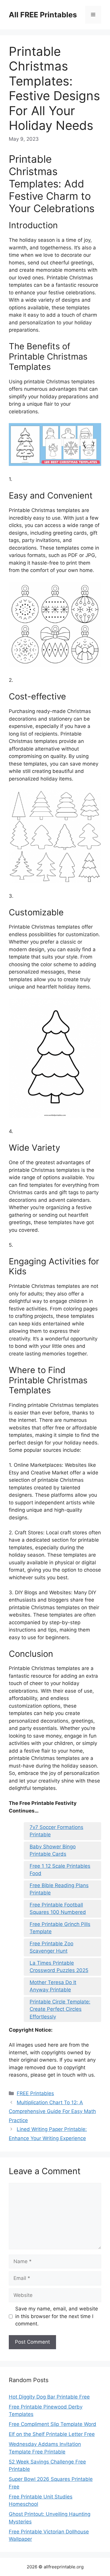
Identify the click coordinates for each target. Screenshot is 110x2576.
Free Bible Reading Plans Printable (59, 1889)
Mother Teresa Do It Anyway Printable (53, 1986)
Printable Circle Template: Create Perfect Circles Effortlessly (60, 2009)
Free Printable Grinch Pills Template (60, 1928)
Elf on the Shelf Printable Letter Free (52, 2434)
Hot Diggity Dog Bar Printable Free (49, 2397)
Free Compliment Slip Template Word (53, 2424)
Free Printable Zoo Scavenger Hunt (51, 1947)
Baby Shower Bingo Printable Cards (53, 1850)
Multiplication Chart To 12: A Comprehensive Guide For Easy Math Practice (52, 2111)
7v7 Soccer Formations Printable (56, 1831)
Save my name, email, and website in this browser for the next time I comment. (57, 2316)
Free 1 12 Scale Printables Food (60, 1870)
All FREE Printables (43, 15)
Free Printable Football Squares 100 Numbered (58, 1909)
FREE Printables (35, 2093)
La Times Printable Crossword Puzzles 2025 (59, 1967)
